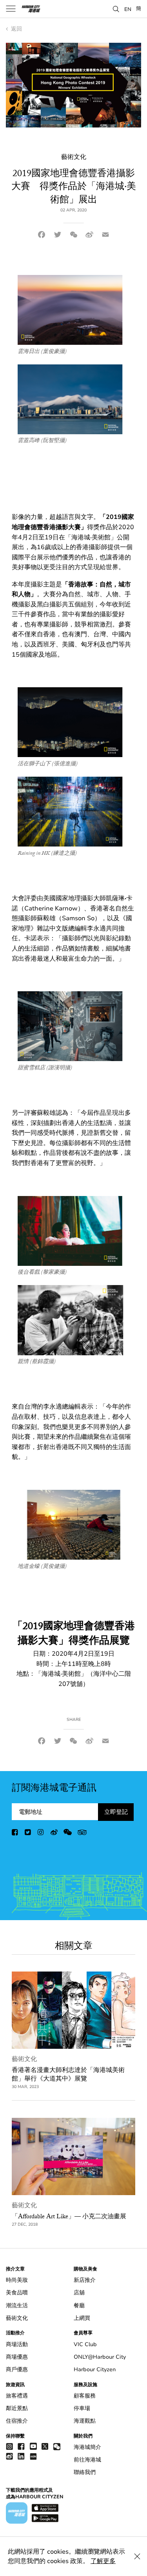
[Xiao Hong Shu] (33, 2456)
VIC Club (85, 2344)
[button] (116, 8)
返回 (16, 29)
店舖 (79, 2293)
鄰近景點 (17, 2408)
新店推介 (85, 2280)
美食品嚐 (17, 2293)
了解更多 (103, 2561)
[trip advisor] (82, 1834)
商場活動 (17, 2344)
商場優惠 (17, 2357)
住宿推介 (17, 2421)
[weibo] (54, 1834)
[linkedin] (21, 2456)
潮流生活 (17, 2306)
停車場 (82, 2408)
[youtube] (33, 2446)
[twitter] (28, 1834)
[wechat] (68, 1834)
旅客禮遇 (17, 2396)
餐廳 (79, 2306)
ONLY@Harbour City (100, 2357)
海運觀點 (85, 2421)
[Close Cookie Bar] (137, 2556)
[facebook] (15, 1834)
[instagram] (41, 1834)
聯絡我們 (85, 2472)
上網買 (82, 2318)
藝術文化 (24, 2059)
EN (128, 9)
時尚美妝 (17, 2280)
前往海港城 (87, 2460)
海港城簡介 (87, 2447)
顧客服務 (85, 2396)
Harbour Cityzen (95, 2369)
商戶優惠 (17, 2369)
